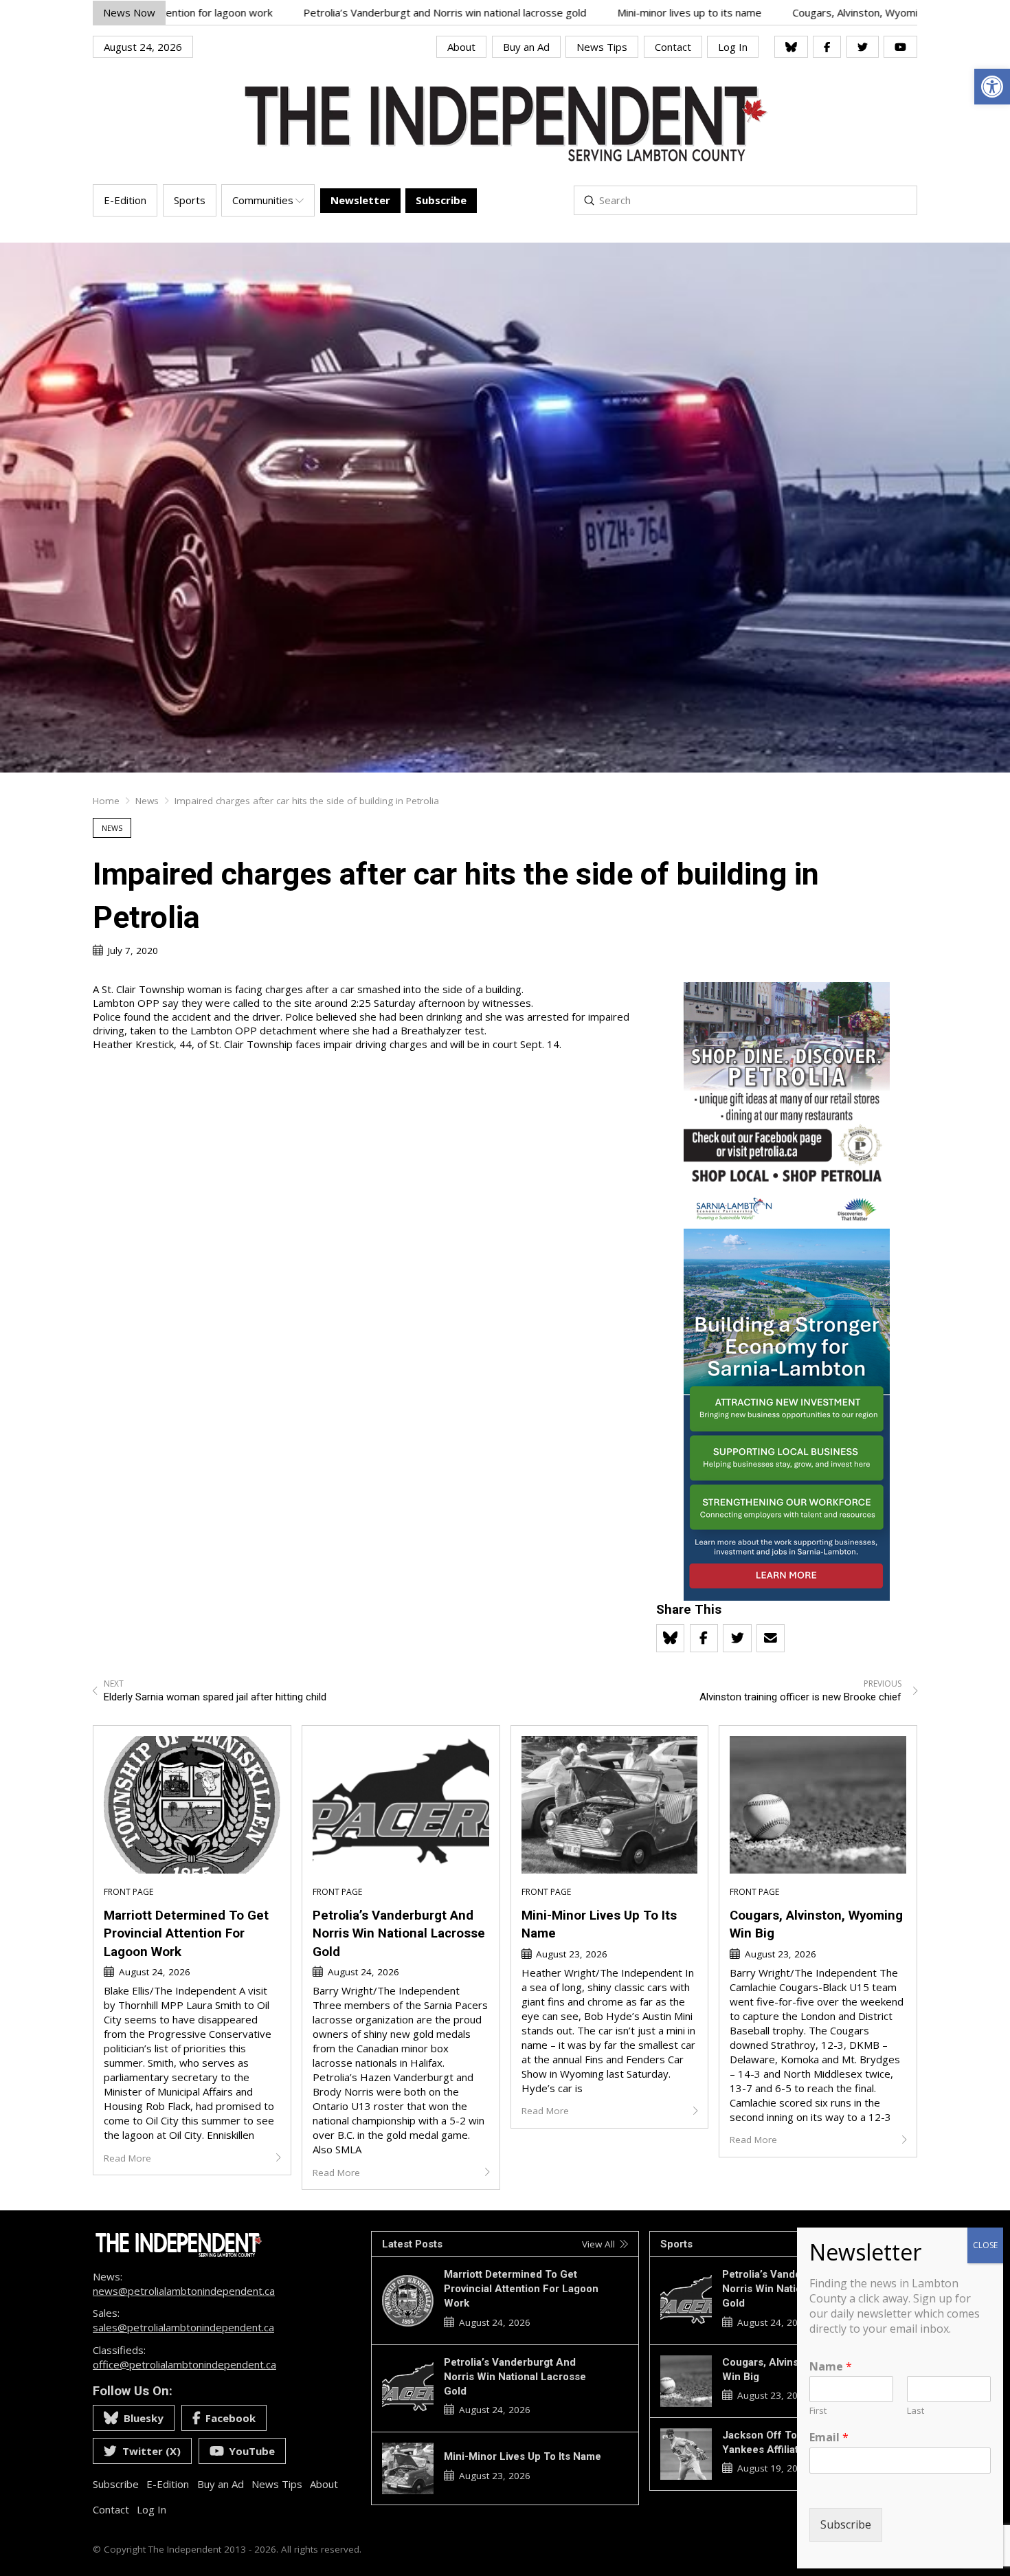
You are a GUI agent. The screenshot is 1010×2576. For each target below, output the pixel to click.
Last (916, 2411)
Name (831, 2367)
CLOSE (985, 2245)
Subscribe (846, 2525)
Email (829, 2438)
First (818, 2411)
